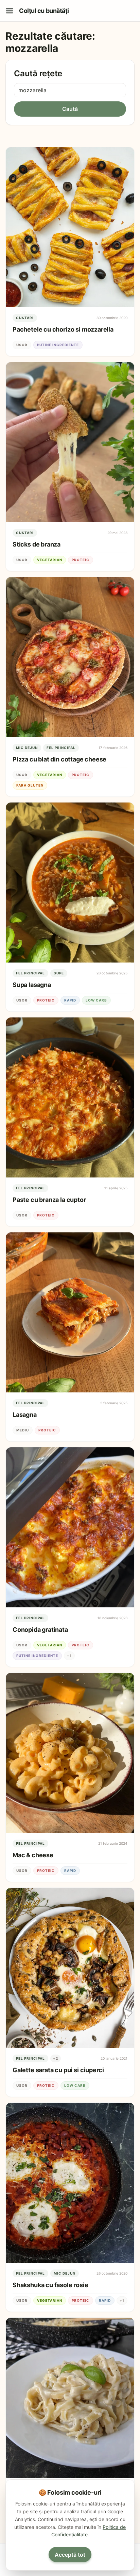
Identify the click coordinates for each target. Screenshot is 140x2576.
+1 (69, 1656)
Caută (70, 109)
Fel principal (61, 748)
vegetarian (50, 560)
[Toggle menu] (10, 11)
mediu (23, 1430)
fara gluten (30, 785)
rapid (70, 1000)
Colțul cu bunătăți (44, 11)
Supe (59, 973)
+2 (56, 2058)
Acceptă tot (70, 2555)
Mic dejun (27, 748)
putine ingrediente (58, 345)
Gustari (25, 318)
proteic (81, 560)
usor (22, 345)
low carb (96, 1000)
